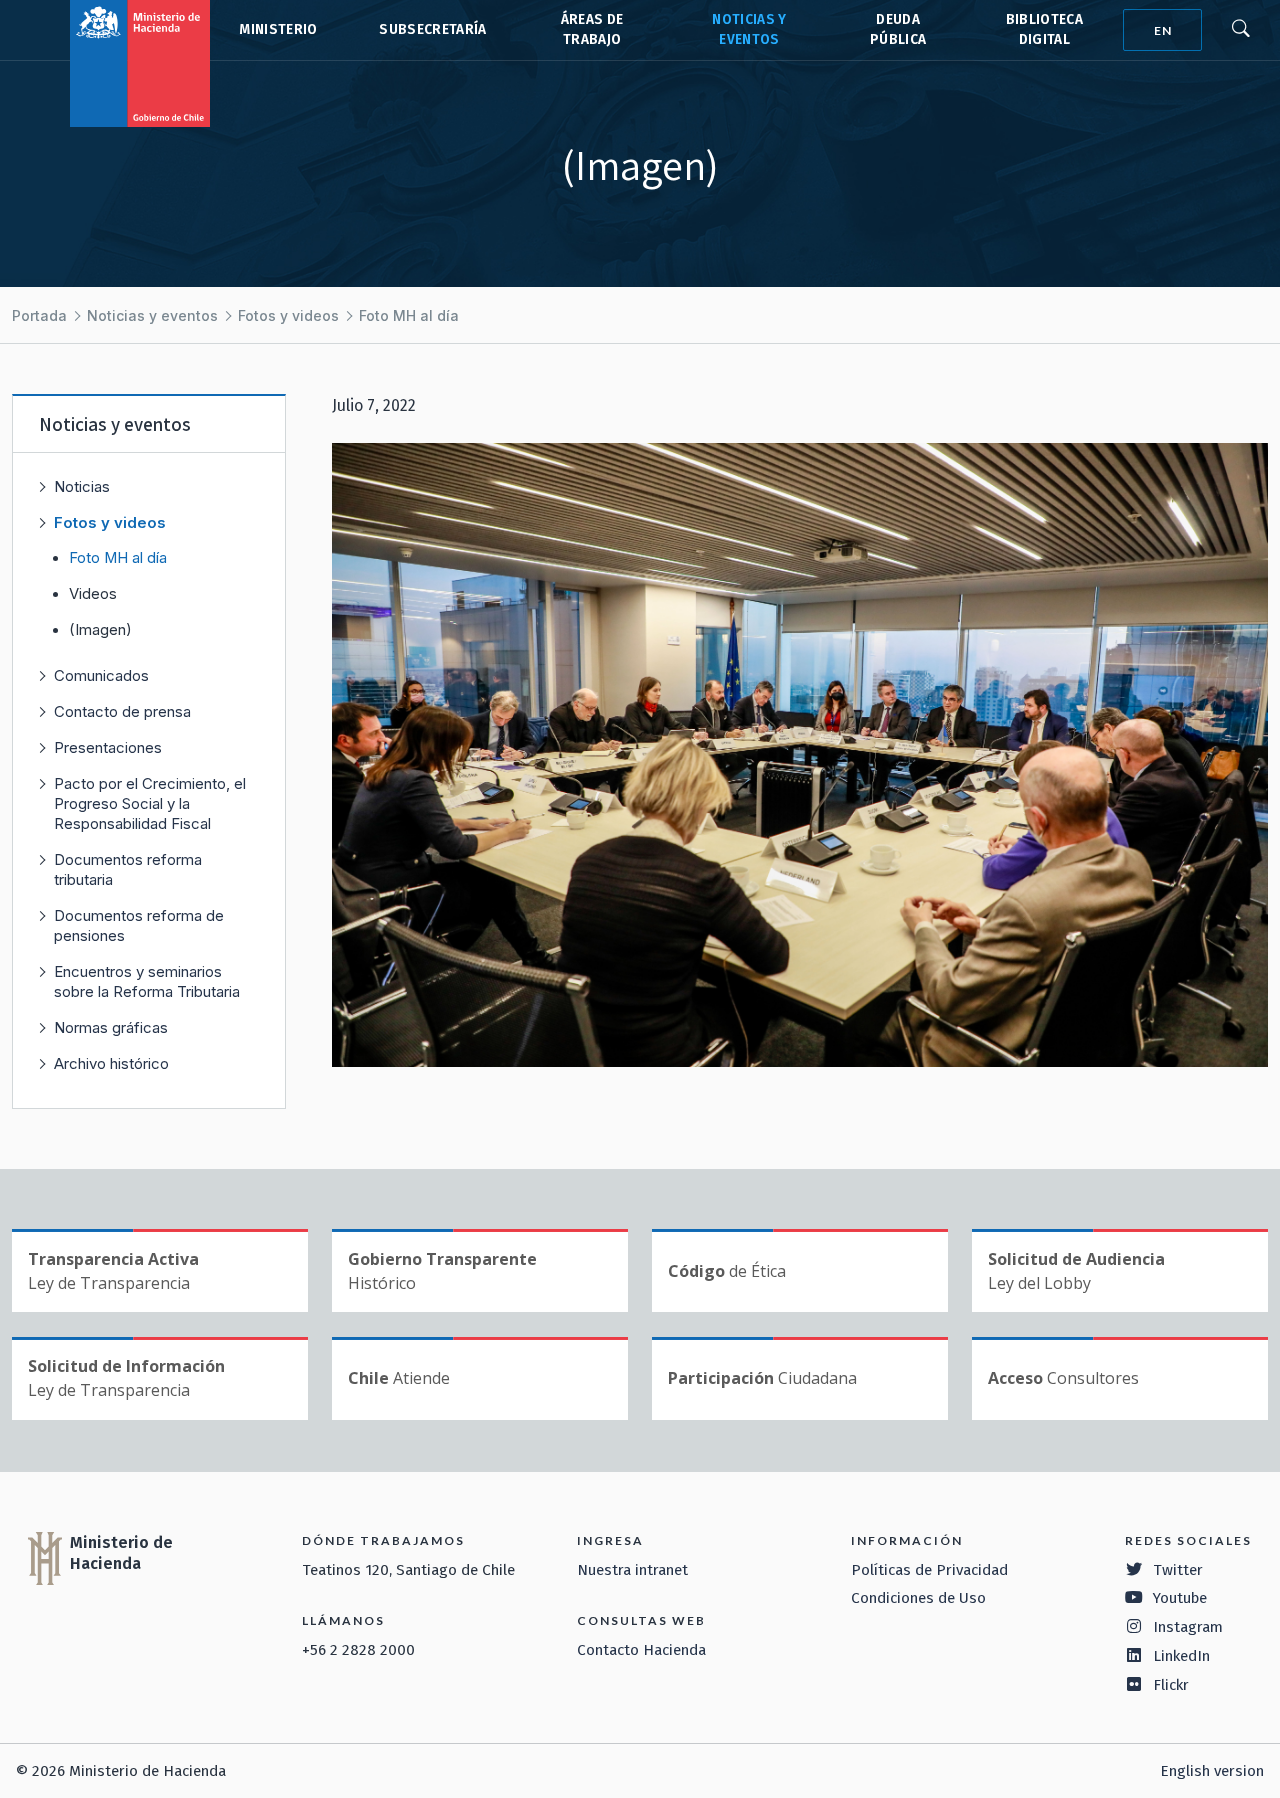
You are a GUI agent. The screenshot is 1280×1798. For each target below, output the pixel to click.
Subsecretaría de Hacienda (431, 30)
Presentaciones (108, 747)
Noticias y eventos (152, 315)
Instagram (1188, 1627)
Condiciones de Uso (918, 1598)
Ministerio (278, 29)
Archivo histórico (111, 1063)
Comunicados (101, 675)
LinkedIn (1181, 1656)
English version (1212, 1771)
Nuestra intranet (632, 1570)
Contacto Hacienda (641, 1650)
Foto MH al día (409, 315)
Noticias (82, 486)
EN (1163, 30)
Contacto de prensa (122, 711)
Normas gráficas (111, 1027)
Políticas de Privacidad (929, 1570)
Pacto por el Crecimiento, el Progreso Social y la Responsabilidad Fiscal (150, 803)
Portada (39, 315)
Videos (93, 594)
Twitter (1178, 1570)
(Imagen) (100, 630)
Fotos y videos (288, 315)
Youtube (1180, 1598)
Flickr (1171, 1685)
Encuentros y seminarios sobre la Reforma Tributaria (147, 981)
